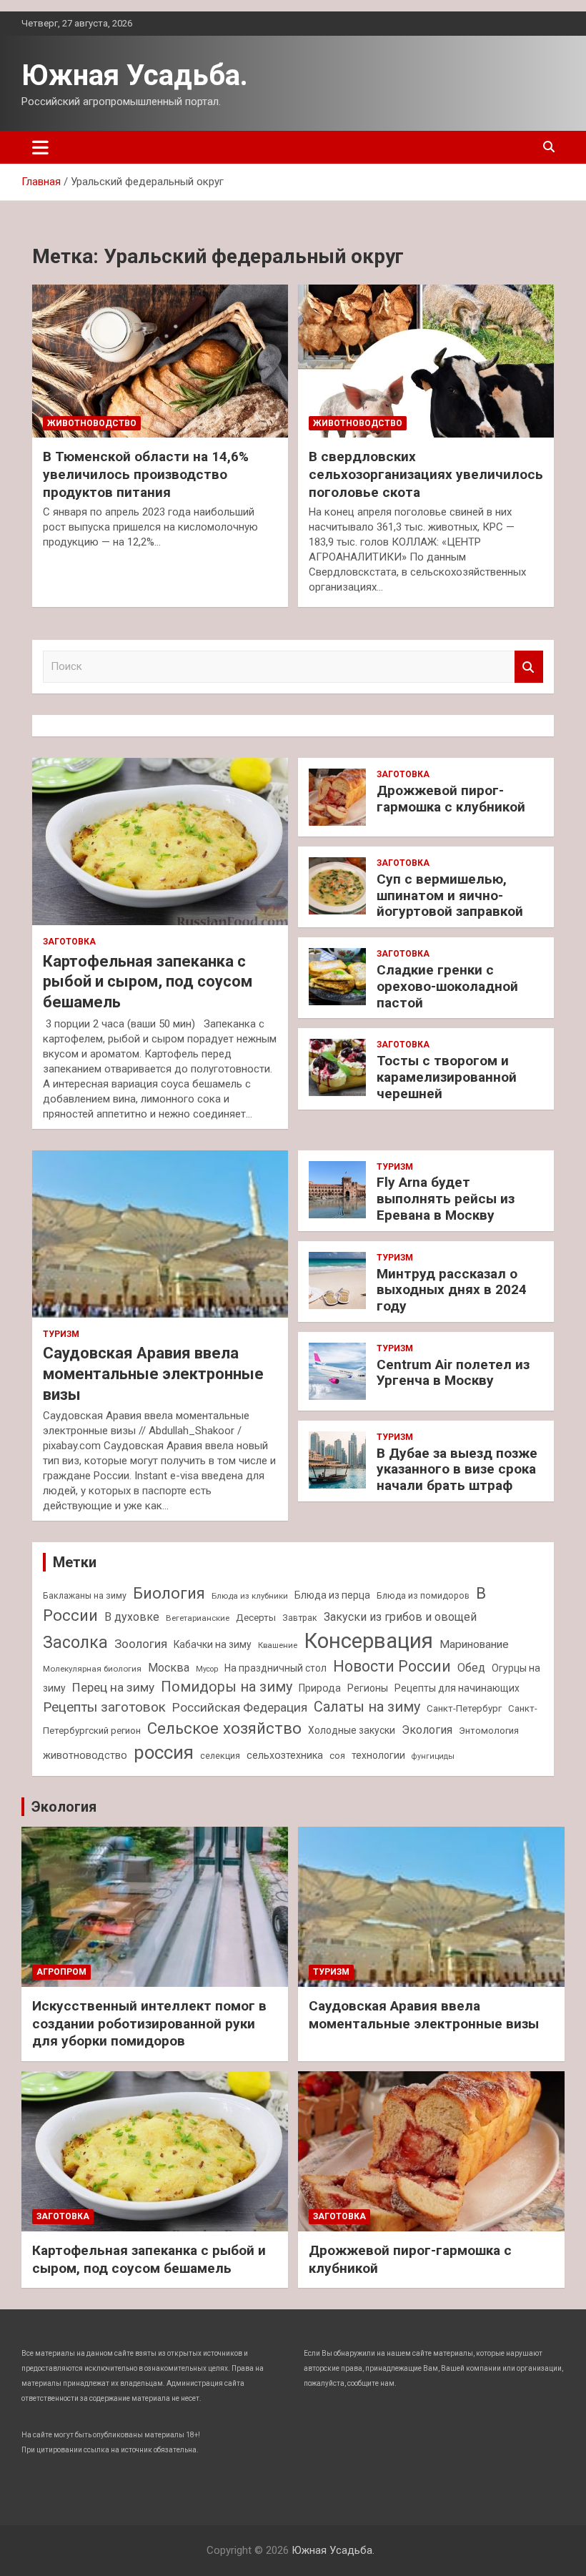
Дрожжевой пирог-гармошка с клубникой (451, 799)
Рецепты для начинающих (457, 1688)
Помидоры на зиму (227, 1687)
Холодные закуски (352, 1730)
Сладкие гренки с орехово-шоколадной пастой (447, 986)
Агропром (61, 1972)
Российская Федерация (240, 1707)
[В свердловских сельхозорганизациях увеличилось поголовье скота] (426, 361)
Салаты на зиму (367, 1707)
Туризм (61, 1334)
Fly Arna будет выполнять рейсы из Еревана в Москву (446, 1199)
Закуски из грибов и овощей (400, 1617)
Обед (471, 1668)
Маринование (474, 1644)
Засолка (75, 1643)
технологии (378, 1755)
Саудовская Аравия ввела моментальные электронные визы (153, 1373)
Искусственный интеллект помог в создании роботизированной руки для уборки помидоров (149, 2023)
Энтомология (489, 1731)
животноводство (85, 1755)
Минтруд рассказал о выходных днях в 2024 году (452, 1290)
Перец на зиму (113, 1687)
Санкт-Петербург (464, 1708)
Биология (169, 1593)
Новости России (392, 1666)
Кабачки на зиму (213, 1644)
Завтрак (300, 1618)
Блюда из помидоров (423, 1595)
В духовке (132, 1617)
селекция (220, 1756)
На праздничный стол (275, 1668)
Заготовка (69, 942)
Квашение (278, 1645)
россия (164, 1752)
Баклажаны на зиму (85, 1595)
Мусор (207, 1669)
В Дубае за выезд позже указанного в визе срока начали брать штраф (457, 1470)
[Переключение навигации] (40, 147)
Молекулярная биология (92, 1669)
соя (337, 1756)
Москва (169, 1668)
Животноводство (92, 423)
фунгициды (433, 1756)
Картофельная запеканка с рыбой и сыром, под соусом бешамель (148, 982)
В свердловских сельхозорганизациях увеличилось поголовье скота (426, 474)
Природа (320, 1688)
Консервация (368, 1641)
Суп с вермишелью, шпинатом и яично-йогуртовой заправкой (450, 895)
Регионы (368, 1688)
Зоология (141, 1644)
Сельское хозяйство (224, 1728)
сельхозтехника (285, 1755)
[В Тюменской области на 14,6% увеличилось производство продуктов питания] (160, 361)
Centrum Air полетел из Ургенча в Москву (453, 1373)
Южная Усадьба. (135, 75)
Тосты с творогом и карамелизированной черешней (447, 1077)
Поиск (529, 667)
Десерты (256, 1618)
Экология (427, 1730)
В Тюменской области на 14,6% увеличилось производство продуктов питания (146, 474)
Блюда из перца (332, 1595)
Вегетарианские (198, 1618)
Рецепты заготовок (104, 1707)
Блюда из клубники (250, 1596)
